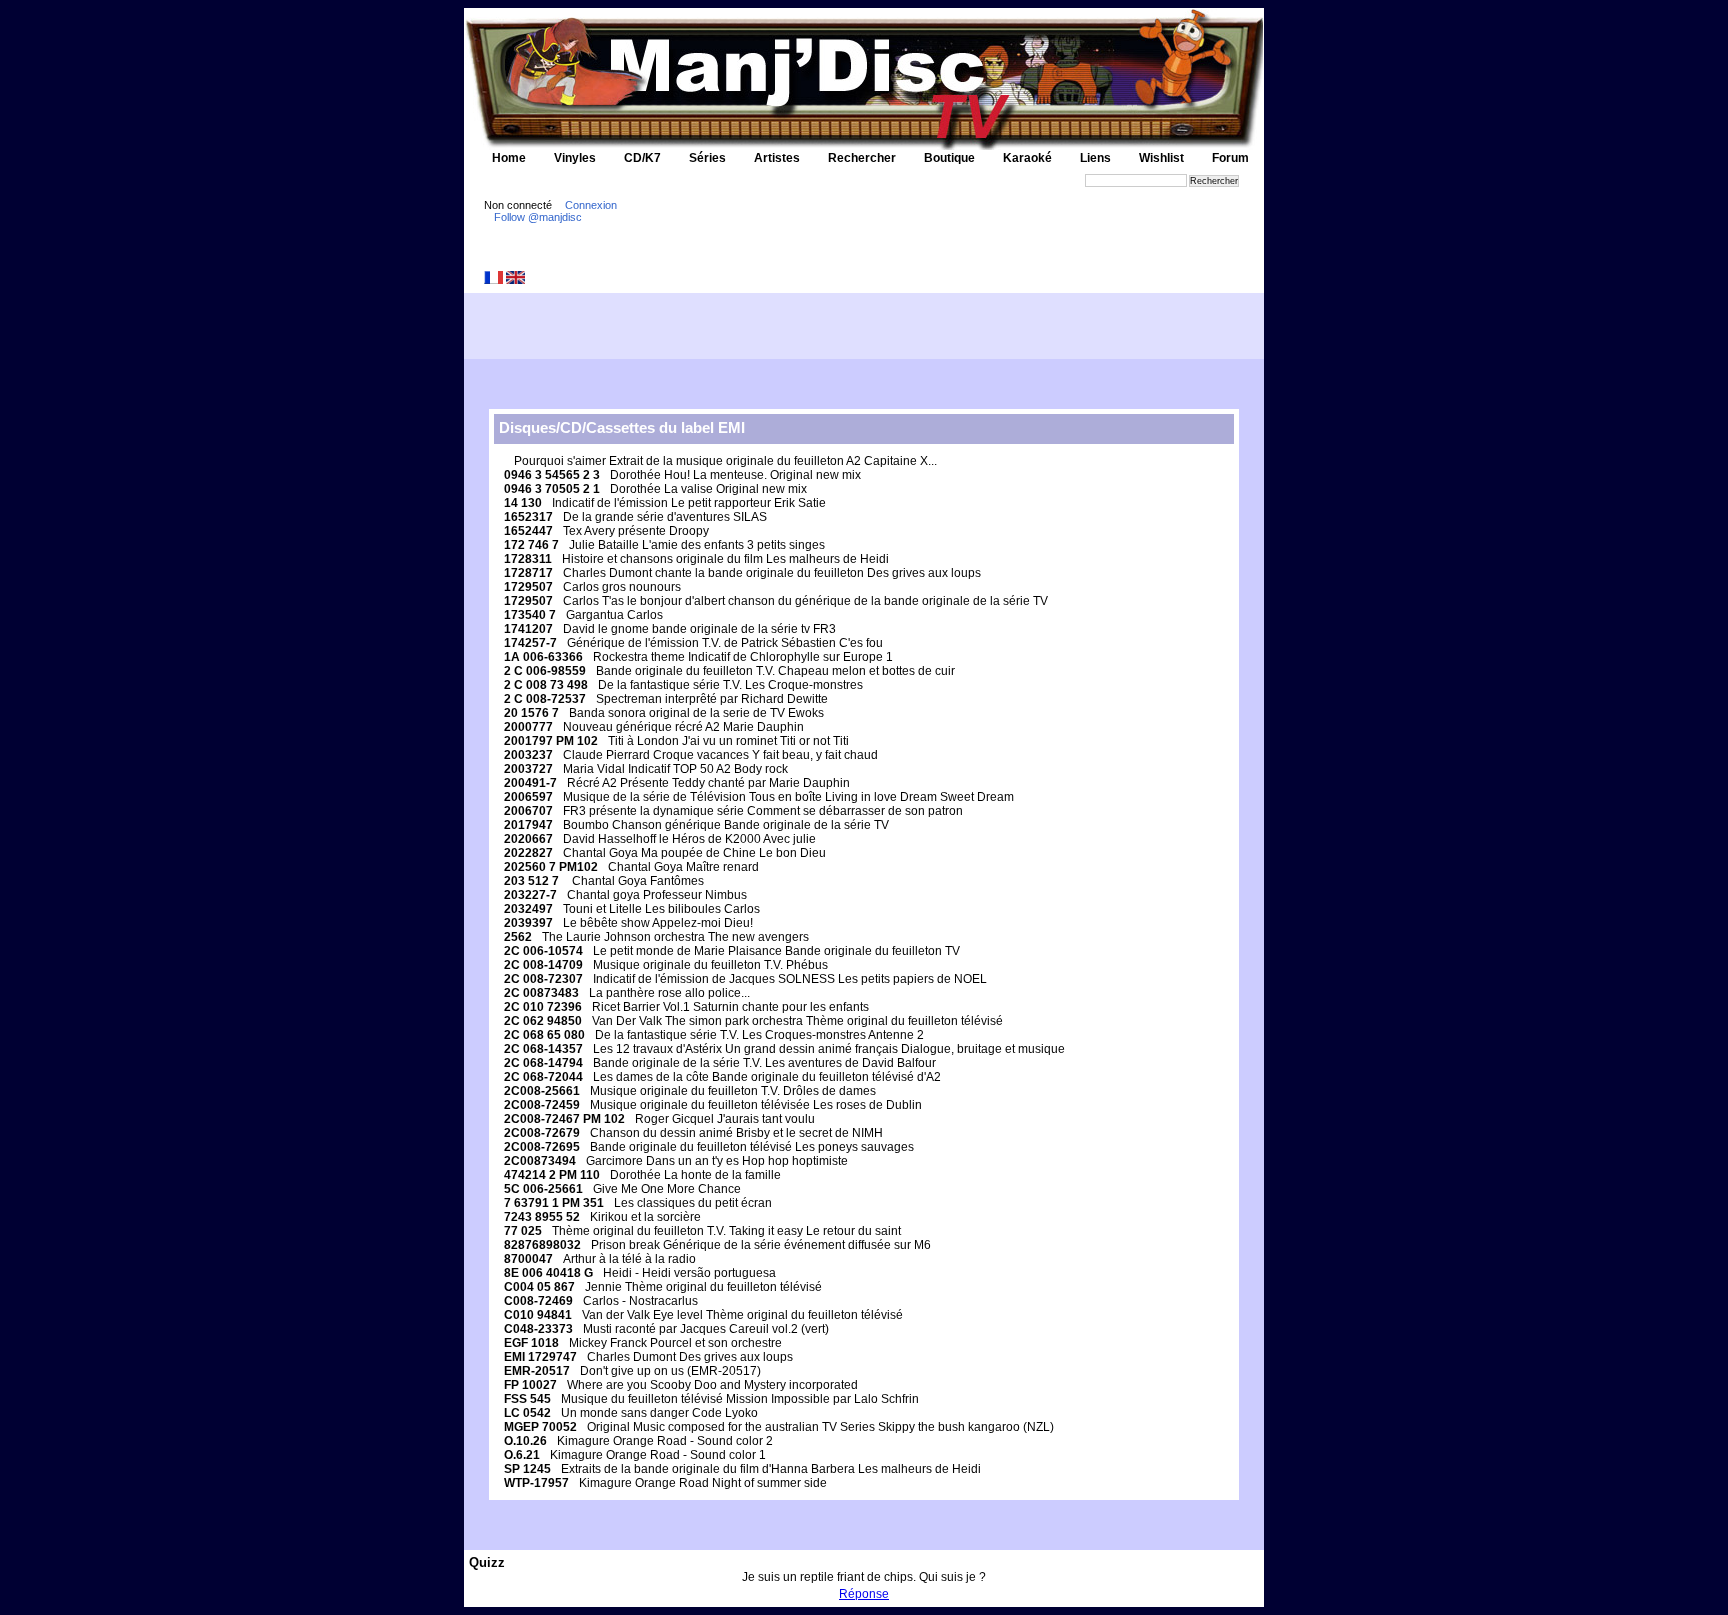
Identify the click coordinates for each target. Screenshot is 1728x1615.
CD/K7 (642, 158)
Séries (707, 158)
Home (509, 158)
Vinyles (575, 158)
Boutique (949, 158)
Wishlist (1161, 158)
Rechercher (862, 158)
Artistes (777, 158)
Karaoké (1027, 158)
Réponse (864, 1594)
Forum (1230, 158)
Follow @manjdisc (538, 217)
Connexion (591, 205)
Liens (1095, 158)
